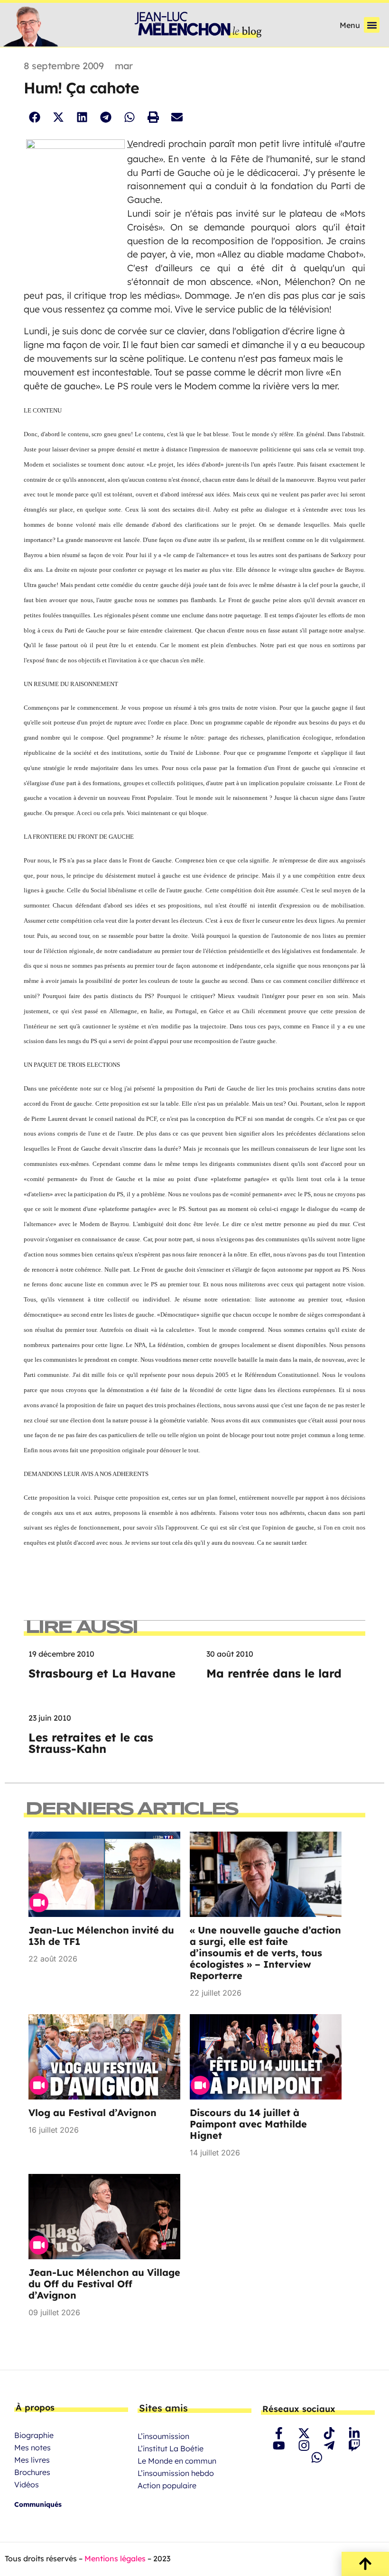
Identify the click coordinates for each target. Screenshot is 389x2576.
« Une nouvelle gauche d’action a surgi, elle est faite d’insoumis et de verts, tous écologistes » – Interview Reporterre (265, 1953)
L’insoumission (163, 2436)
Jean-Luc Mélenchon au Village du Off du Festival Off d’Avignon (104, 2284)
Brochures (32, 2472)
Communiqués (38, 2504)
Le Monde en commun (177, 2461)
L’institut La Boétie (171, 2448)
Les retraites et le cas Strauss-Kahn (91, 1743)
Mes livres (32, 2460)
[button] (372, 25)
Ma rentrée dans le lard (274, 1673)
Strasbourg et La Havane (102, 1673)
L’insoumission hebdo (176, 2473)
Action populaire (167, 2485)
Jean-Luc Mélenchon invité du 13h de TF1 (101, 1936)
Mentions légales (115, 2558)
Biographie (34, 2435)
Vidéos (27, 2484)
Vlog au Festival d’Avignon (93, 2113)
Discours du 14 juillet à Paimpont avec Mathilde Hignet (248, 2124)
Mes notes (32, 2448)
